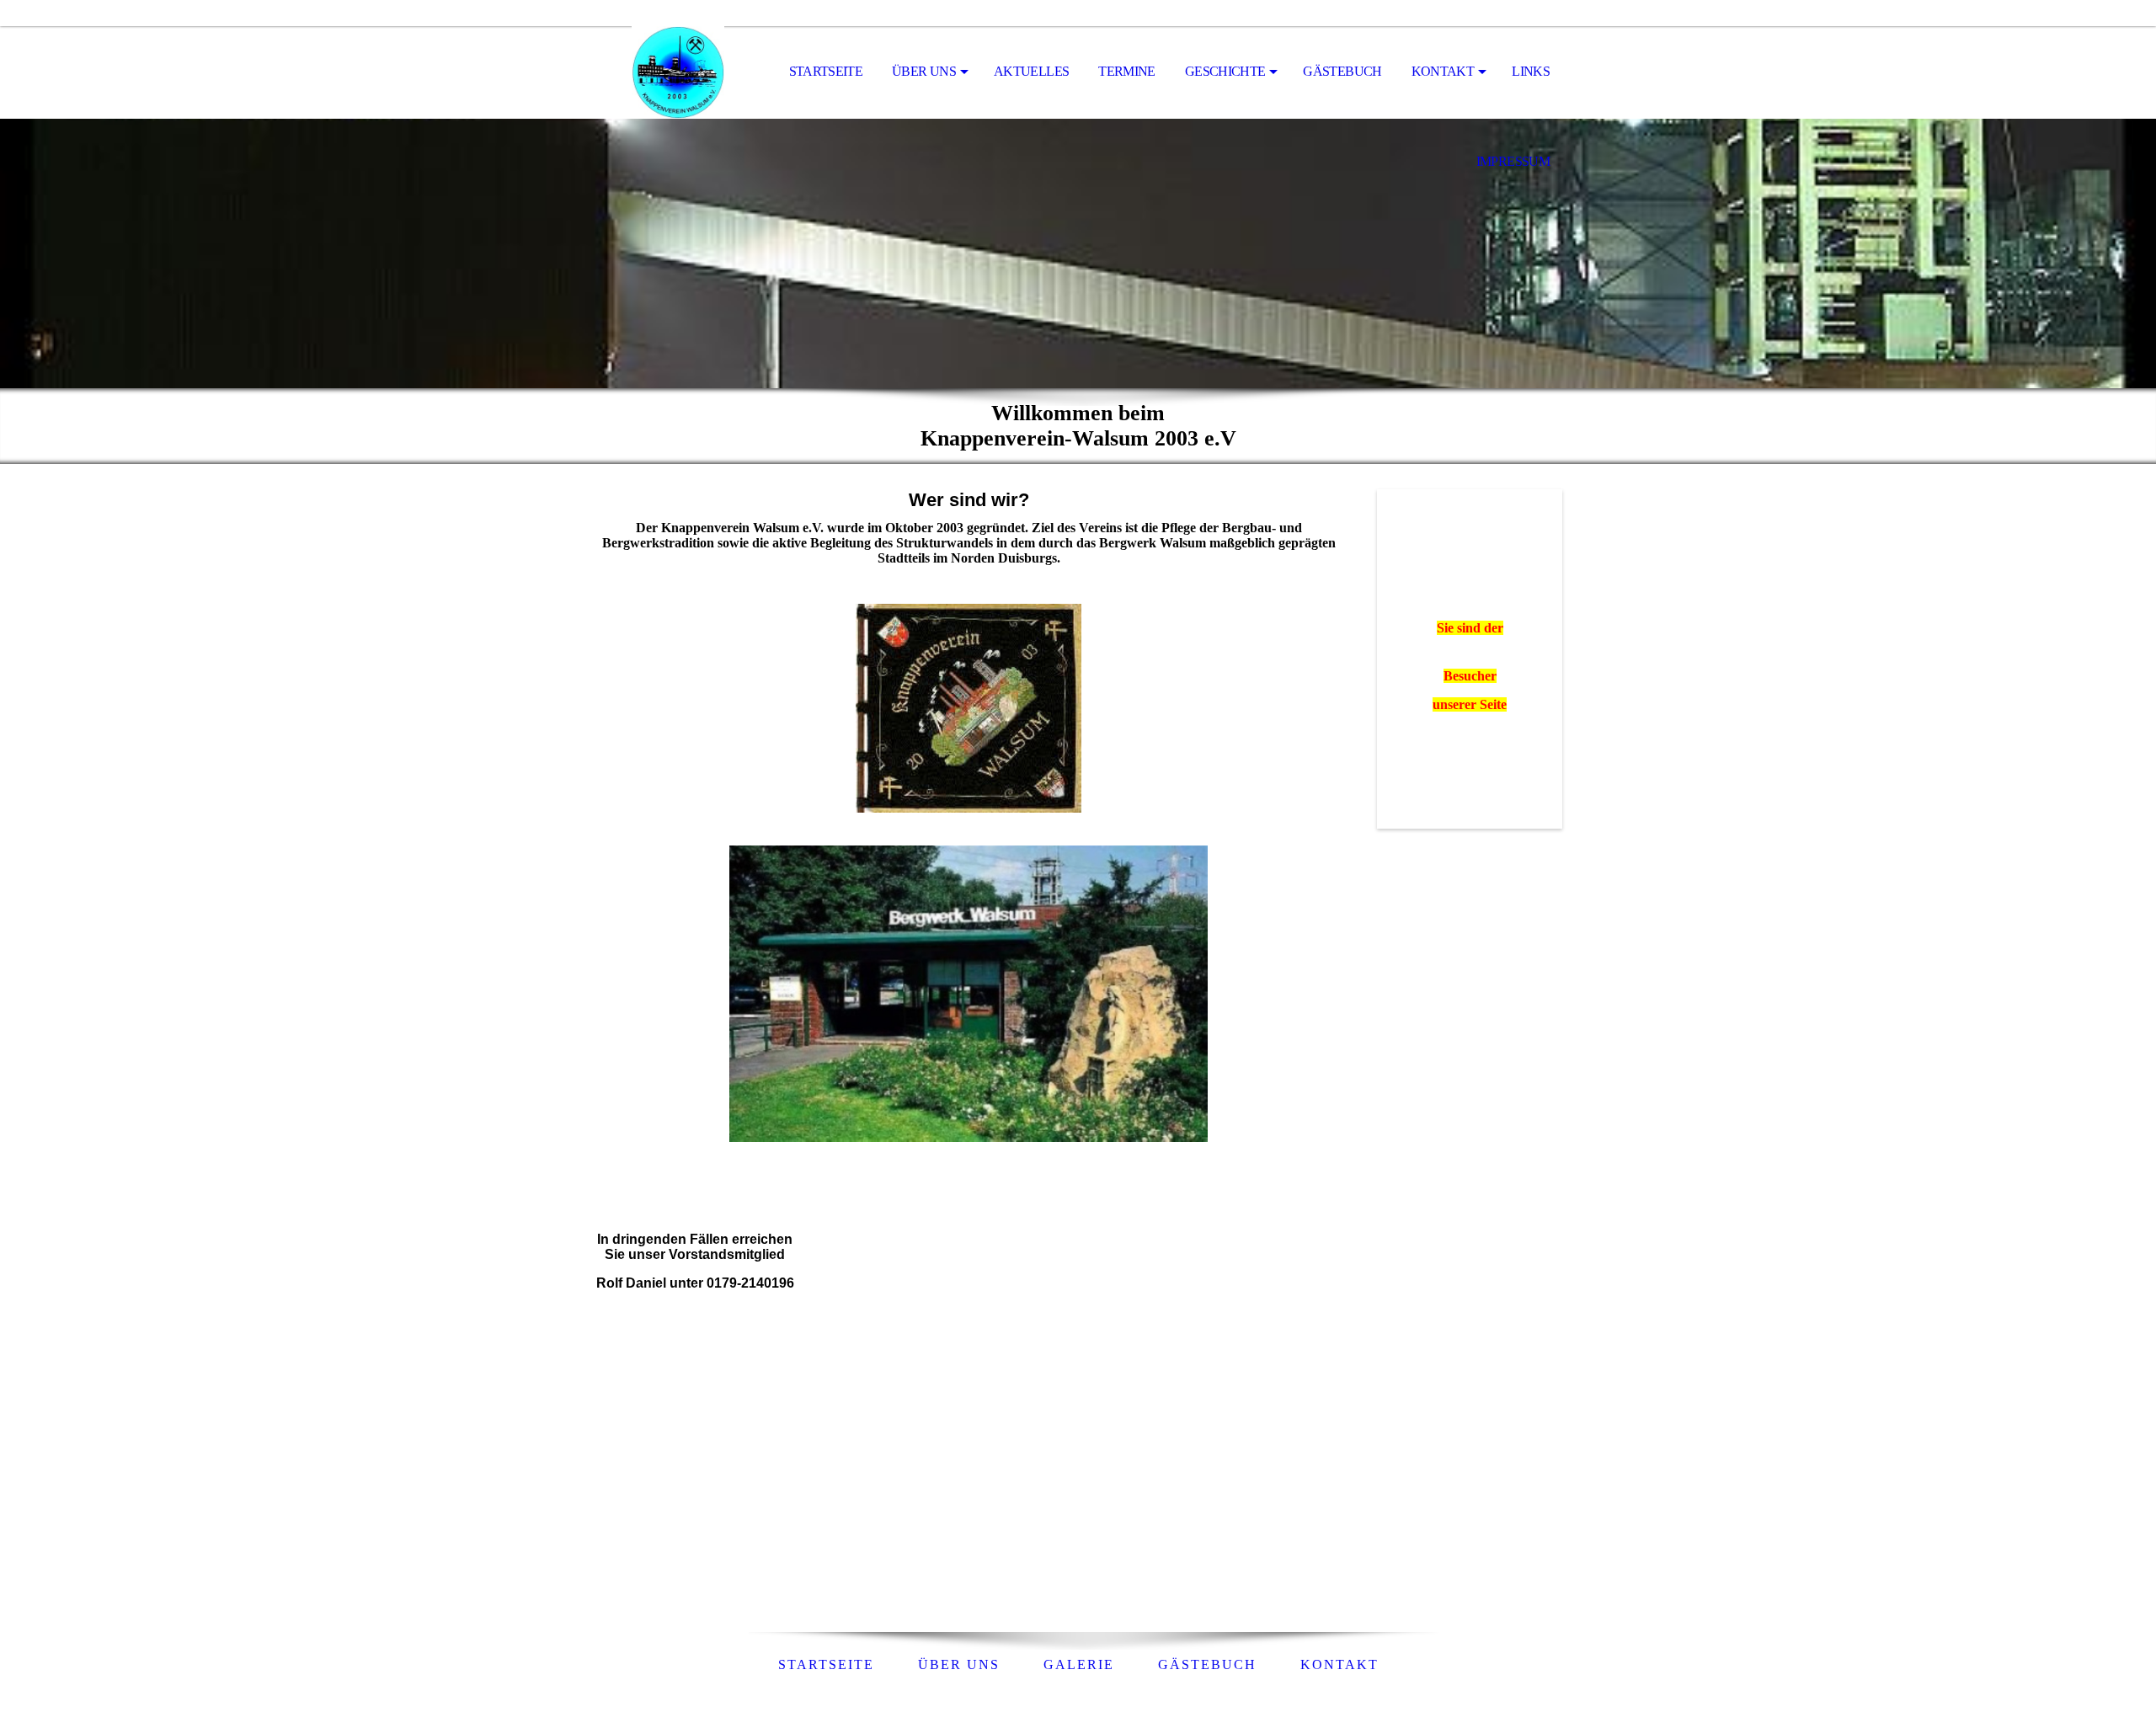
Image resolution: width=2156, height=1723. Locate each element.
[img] (678, 72)
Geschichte (1225, 71)
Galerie (1079, 1664)
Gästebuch (1342, 71)
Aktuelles (1031, 71)
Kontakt (1443, 71)
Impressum (1513, 161)
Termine (1127, 71)
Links (1531, 71)
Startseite (826, 71)
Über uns (924, 71)
